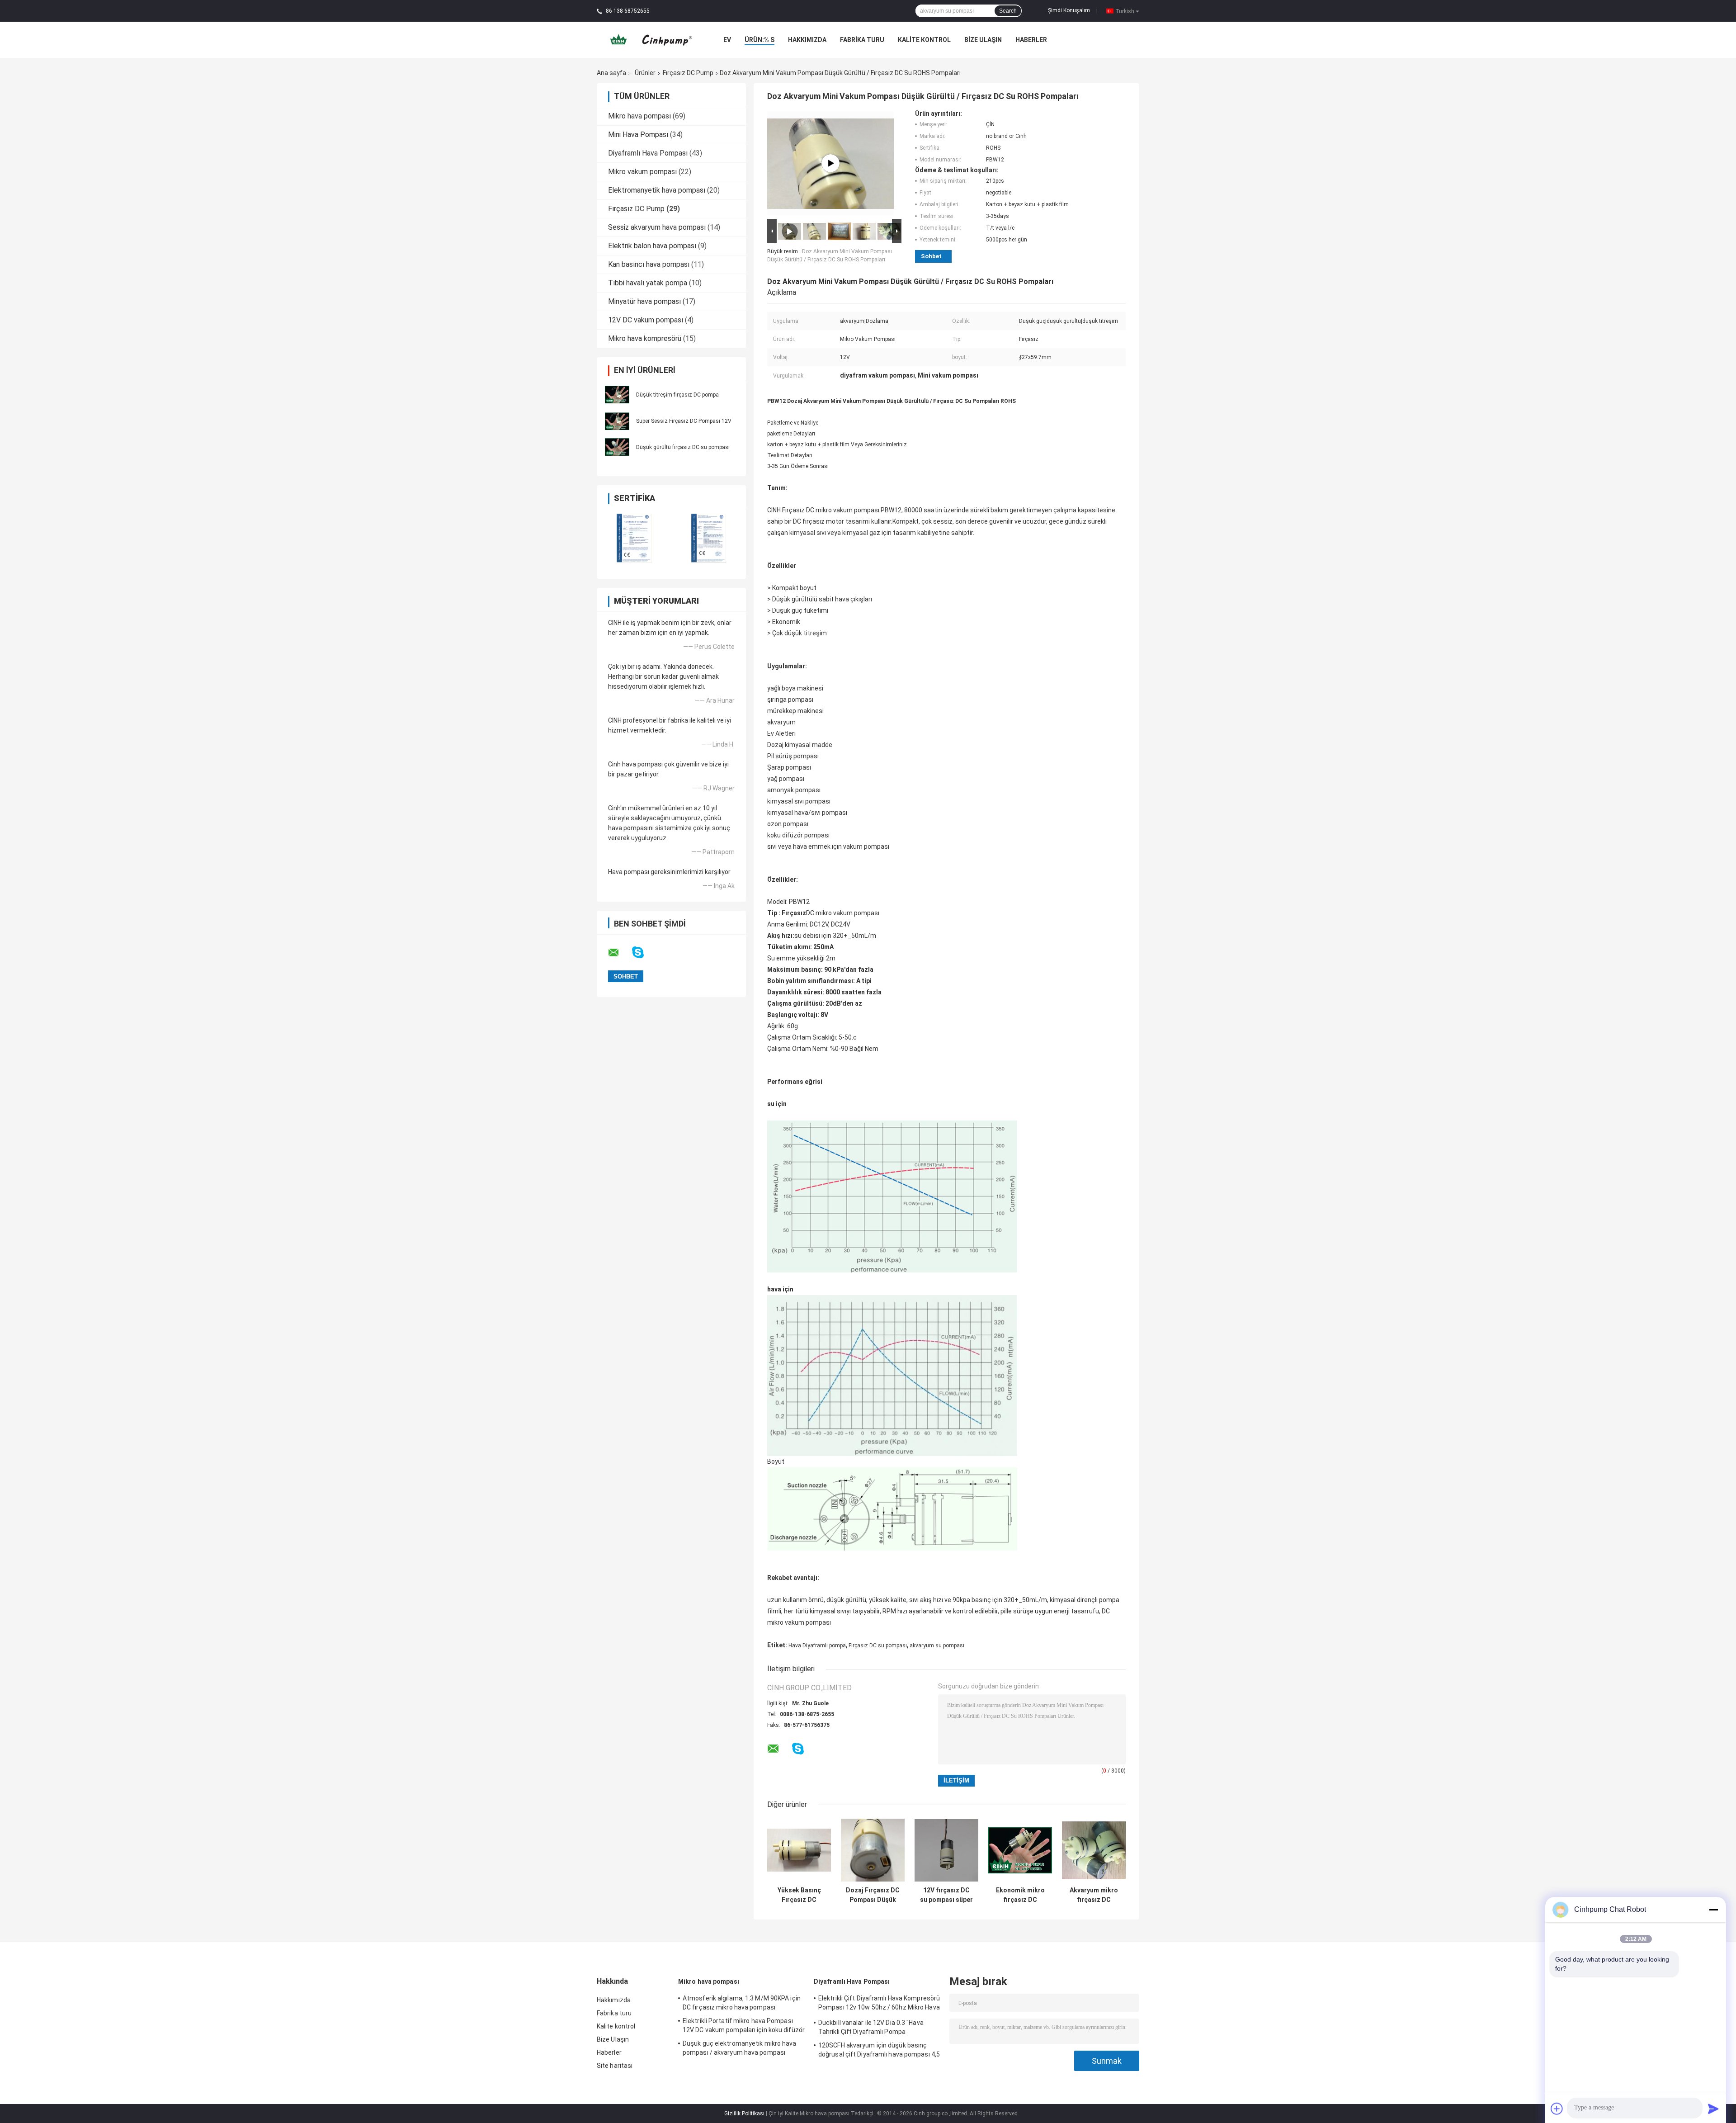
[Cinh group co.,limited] (647, 39)
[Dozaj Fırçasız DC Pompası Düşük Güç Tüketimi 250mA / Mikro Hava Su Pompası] (873, 1850)
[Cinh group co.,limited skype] (644, 953)
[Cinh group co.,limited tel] (822, 1758)
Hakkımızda (807, 40)
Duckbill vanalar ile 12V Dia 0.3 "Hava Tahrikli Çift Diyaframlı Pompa (871, 2027)
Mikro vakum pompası (642, 172)
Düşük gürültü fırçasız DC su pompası (683, 447)
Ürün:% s (759, 40)
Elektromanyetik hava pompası (657, 190)
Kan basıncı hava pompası (649, 264)
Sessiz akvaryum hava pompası (657, 227)
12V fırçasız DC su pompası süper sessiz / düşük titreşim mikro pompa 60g (946, 1895)
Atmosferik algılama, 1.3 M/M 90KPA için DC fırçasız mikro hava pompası (742, 2003)
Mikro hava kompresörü (645, 338)
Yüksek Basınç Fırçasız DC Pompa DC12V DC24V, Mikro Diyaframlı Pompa (799, 1895)
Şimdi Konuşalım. (1070, 10)
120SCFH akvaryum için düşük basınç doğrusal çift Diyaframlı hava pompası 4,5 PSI (879, 2051)
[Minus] (1713, 1910)
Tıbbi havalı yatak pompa (648, 283)
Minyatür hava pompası (644, 301)
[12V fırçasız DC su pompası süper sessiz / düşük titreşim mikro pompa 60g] (946, 1850)
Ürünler (645, 73)
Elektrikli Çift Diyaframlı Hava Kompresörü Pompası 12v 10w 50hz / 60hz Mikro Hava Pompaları (879, 2004)
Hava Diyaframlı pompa (817, 1645)
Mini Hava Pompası (638, 135)
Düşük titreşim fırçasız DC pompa (677, 395)
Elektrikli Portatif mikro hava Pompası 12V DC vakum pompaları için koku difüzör (744, 2025)
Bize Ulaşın (983, 40)
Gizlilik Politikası (744, 2114)
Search (1008, 11)
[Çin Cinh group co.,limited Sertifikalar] (634, 538)
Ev (727, 40)
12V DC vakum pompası (646, 320)
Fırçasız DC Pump (688, 73)
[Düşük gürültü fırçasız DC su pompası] (617, 446)
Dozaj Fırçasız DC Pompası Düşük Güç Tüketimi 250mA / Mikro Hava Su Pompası (873, 1895)
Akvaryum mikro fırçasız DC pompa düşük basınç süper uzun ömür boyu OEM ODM (1094, 1895)
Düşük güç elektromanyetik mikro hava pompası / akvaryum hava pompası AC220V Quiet (740, 2049)
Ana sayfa (611, 73)
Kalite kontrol (924, 40)
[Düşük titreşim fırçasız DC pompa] (617, 394)
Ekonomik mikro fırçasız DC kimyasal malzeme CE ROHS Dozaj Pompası (1020, 1895)
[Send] (1713, 2109)
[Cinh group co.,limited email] (619, 953)
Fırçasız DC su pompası (878, 1645)
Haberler (1031, 40)
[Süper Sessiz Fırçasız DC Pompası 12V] (617, 420)
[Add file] (1557, 2109)
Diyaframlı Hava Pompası (648, 153)
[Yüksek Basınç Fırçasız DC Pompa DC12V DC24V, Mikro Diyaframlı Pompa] (799, 1850)
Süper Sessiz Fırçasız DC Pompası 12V (684, 421)
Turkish (1125, 11)
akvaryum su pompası (937, 1645)
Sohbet (931, 256)
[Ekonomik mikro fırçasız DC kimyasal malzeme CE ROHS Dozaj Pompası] (1020, 1850)
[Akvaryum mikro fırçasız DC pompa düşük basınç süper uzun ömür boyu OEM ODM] (1094, 1850)
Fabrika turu (862, 40)
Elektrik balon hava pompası (652, 246)
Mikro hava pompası (639, 116)
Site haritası (615, 2066)
